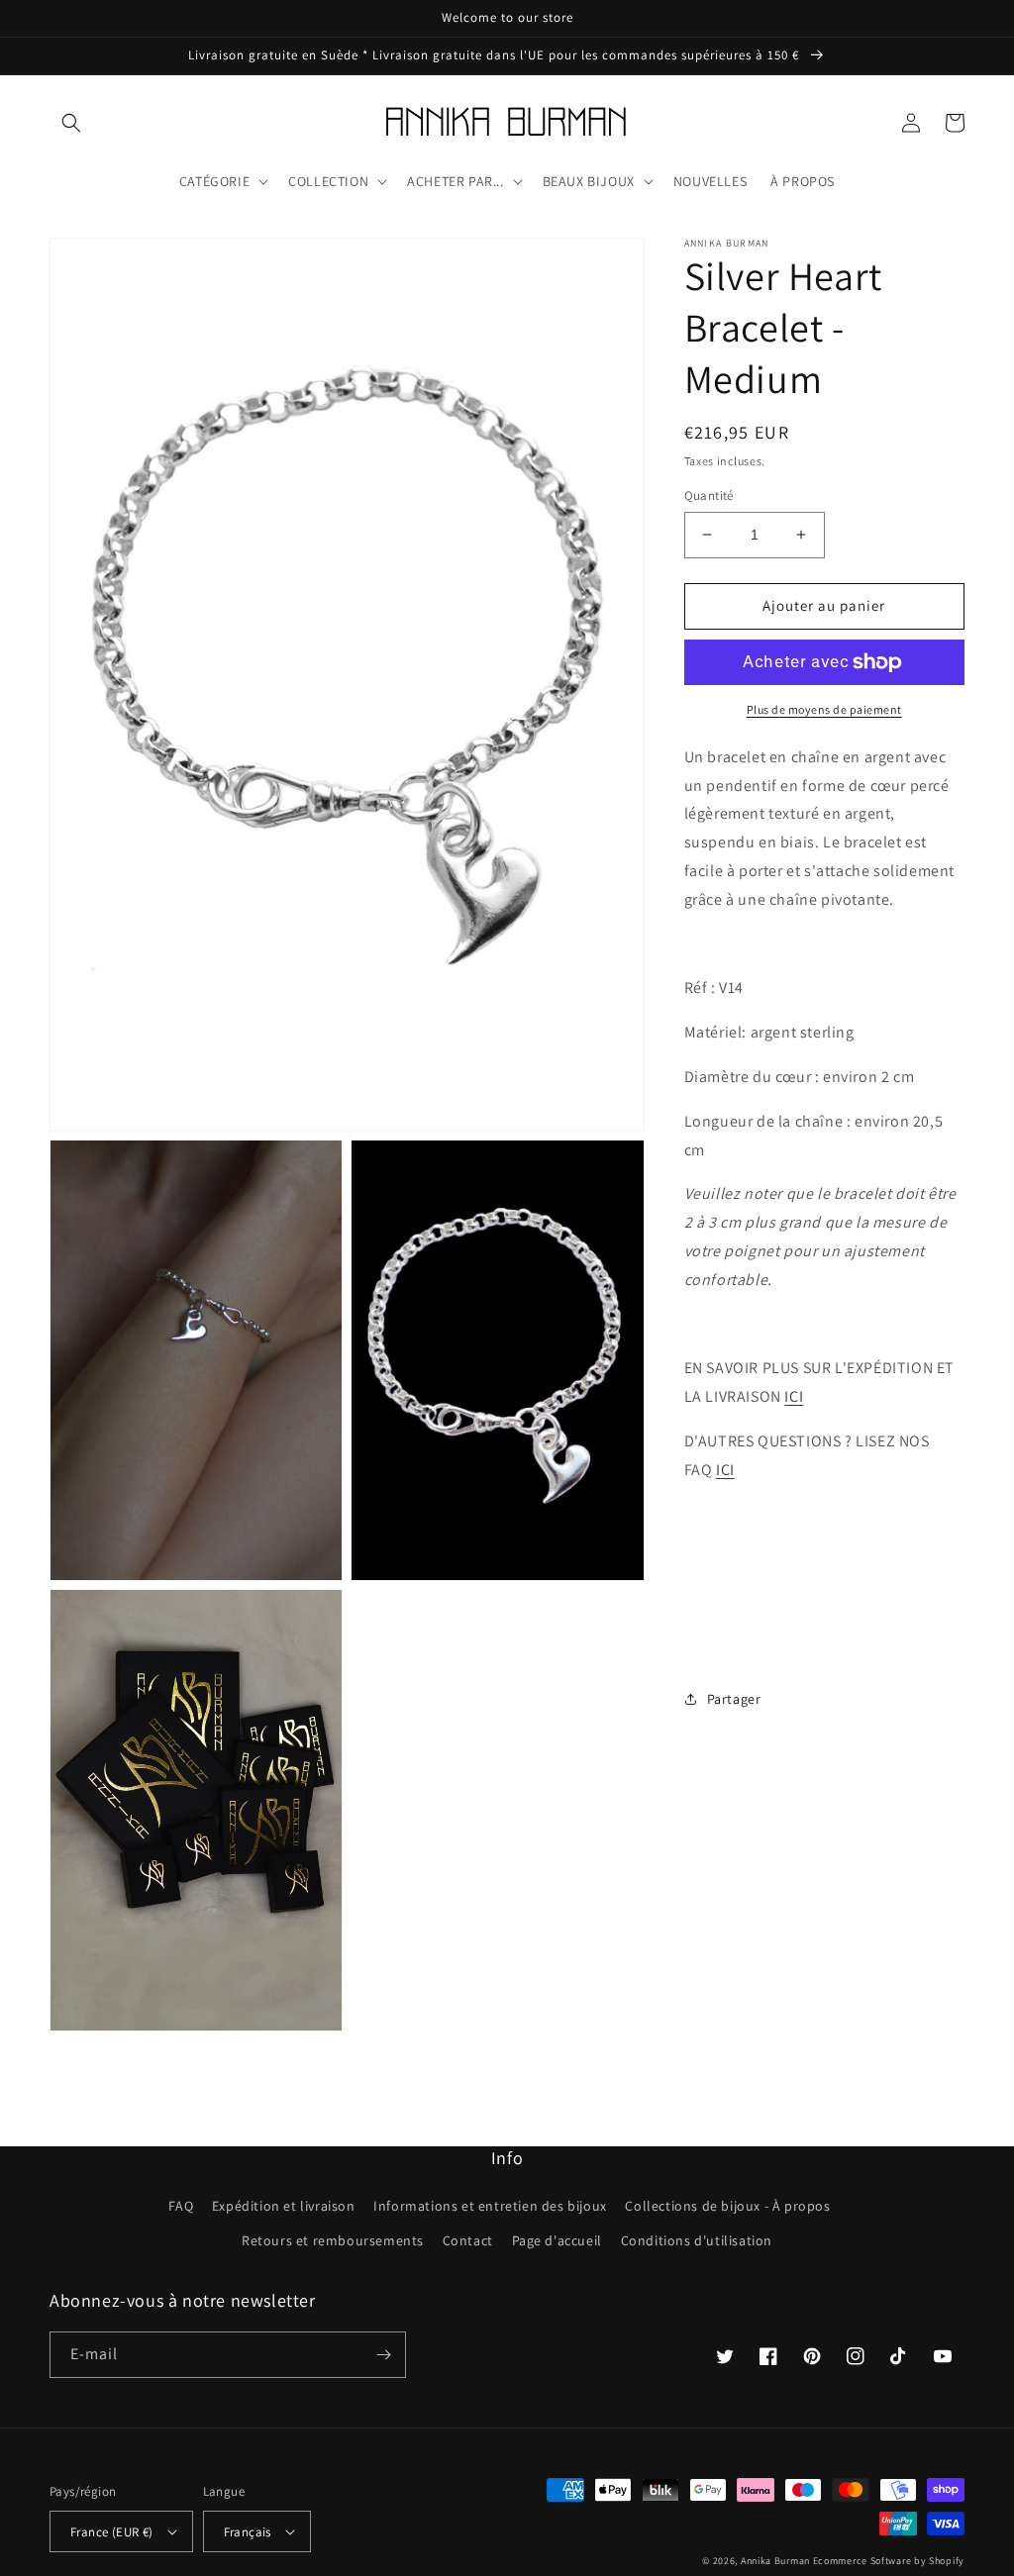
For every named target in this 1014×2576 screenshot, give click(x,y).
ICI (794, 1396)
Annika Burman (777, 2561)
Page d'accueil (557, 2240)
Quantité (709, 495)
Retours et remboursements (333, 2240)
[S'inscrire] (383, 2355)
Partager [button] (734, 1699)
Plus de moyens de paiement (824, 709)
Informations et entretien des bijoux (490, 2206)
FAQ (181, 2206)
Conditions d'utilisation (697, 2240)
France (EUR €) (112, 2532)
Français (248, 2532)
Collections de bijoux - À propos (727, 2206)
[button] (71, 123)
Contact (468, 2240)
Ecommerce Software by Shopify (889, 2561)
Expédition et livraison (284, 2206)
